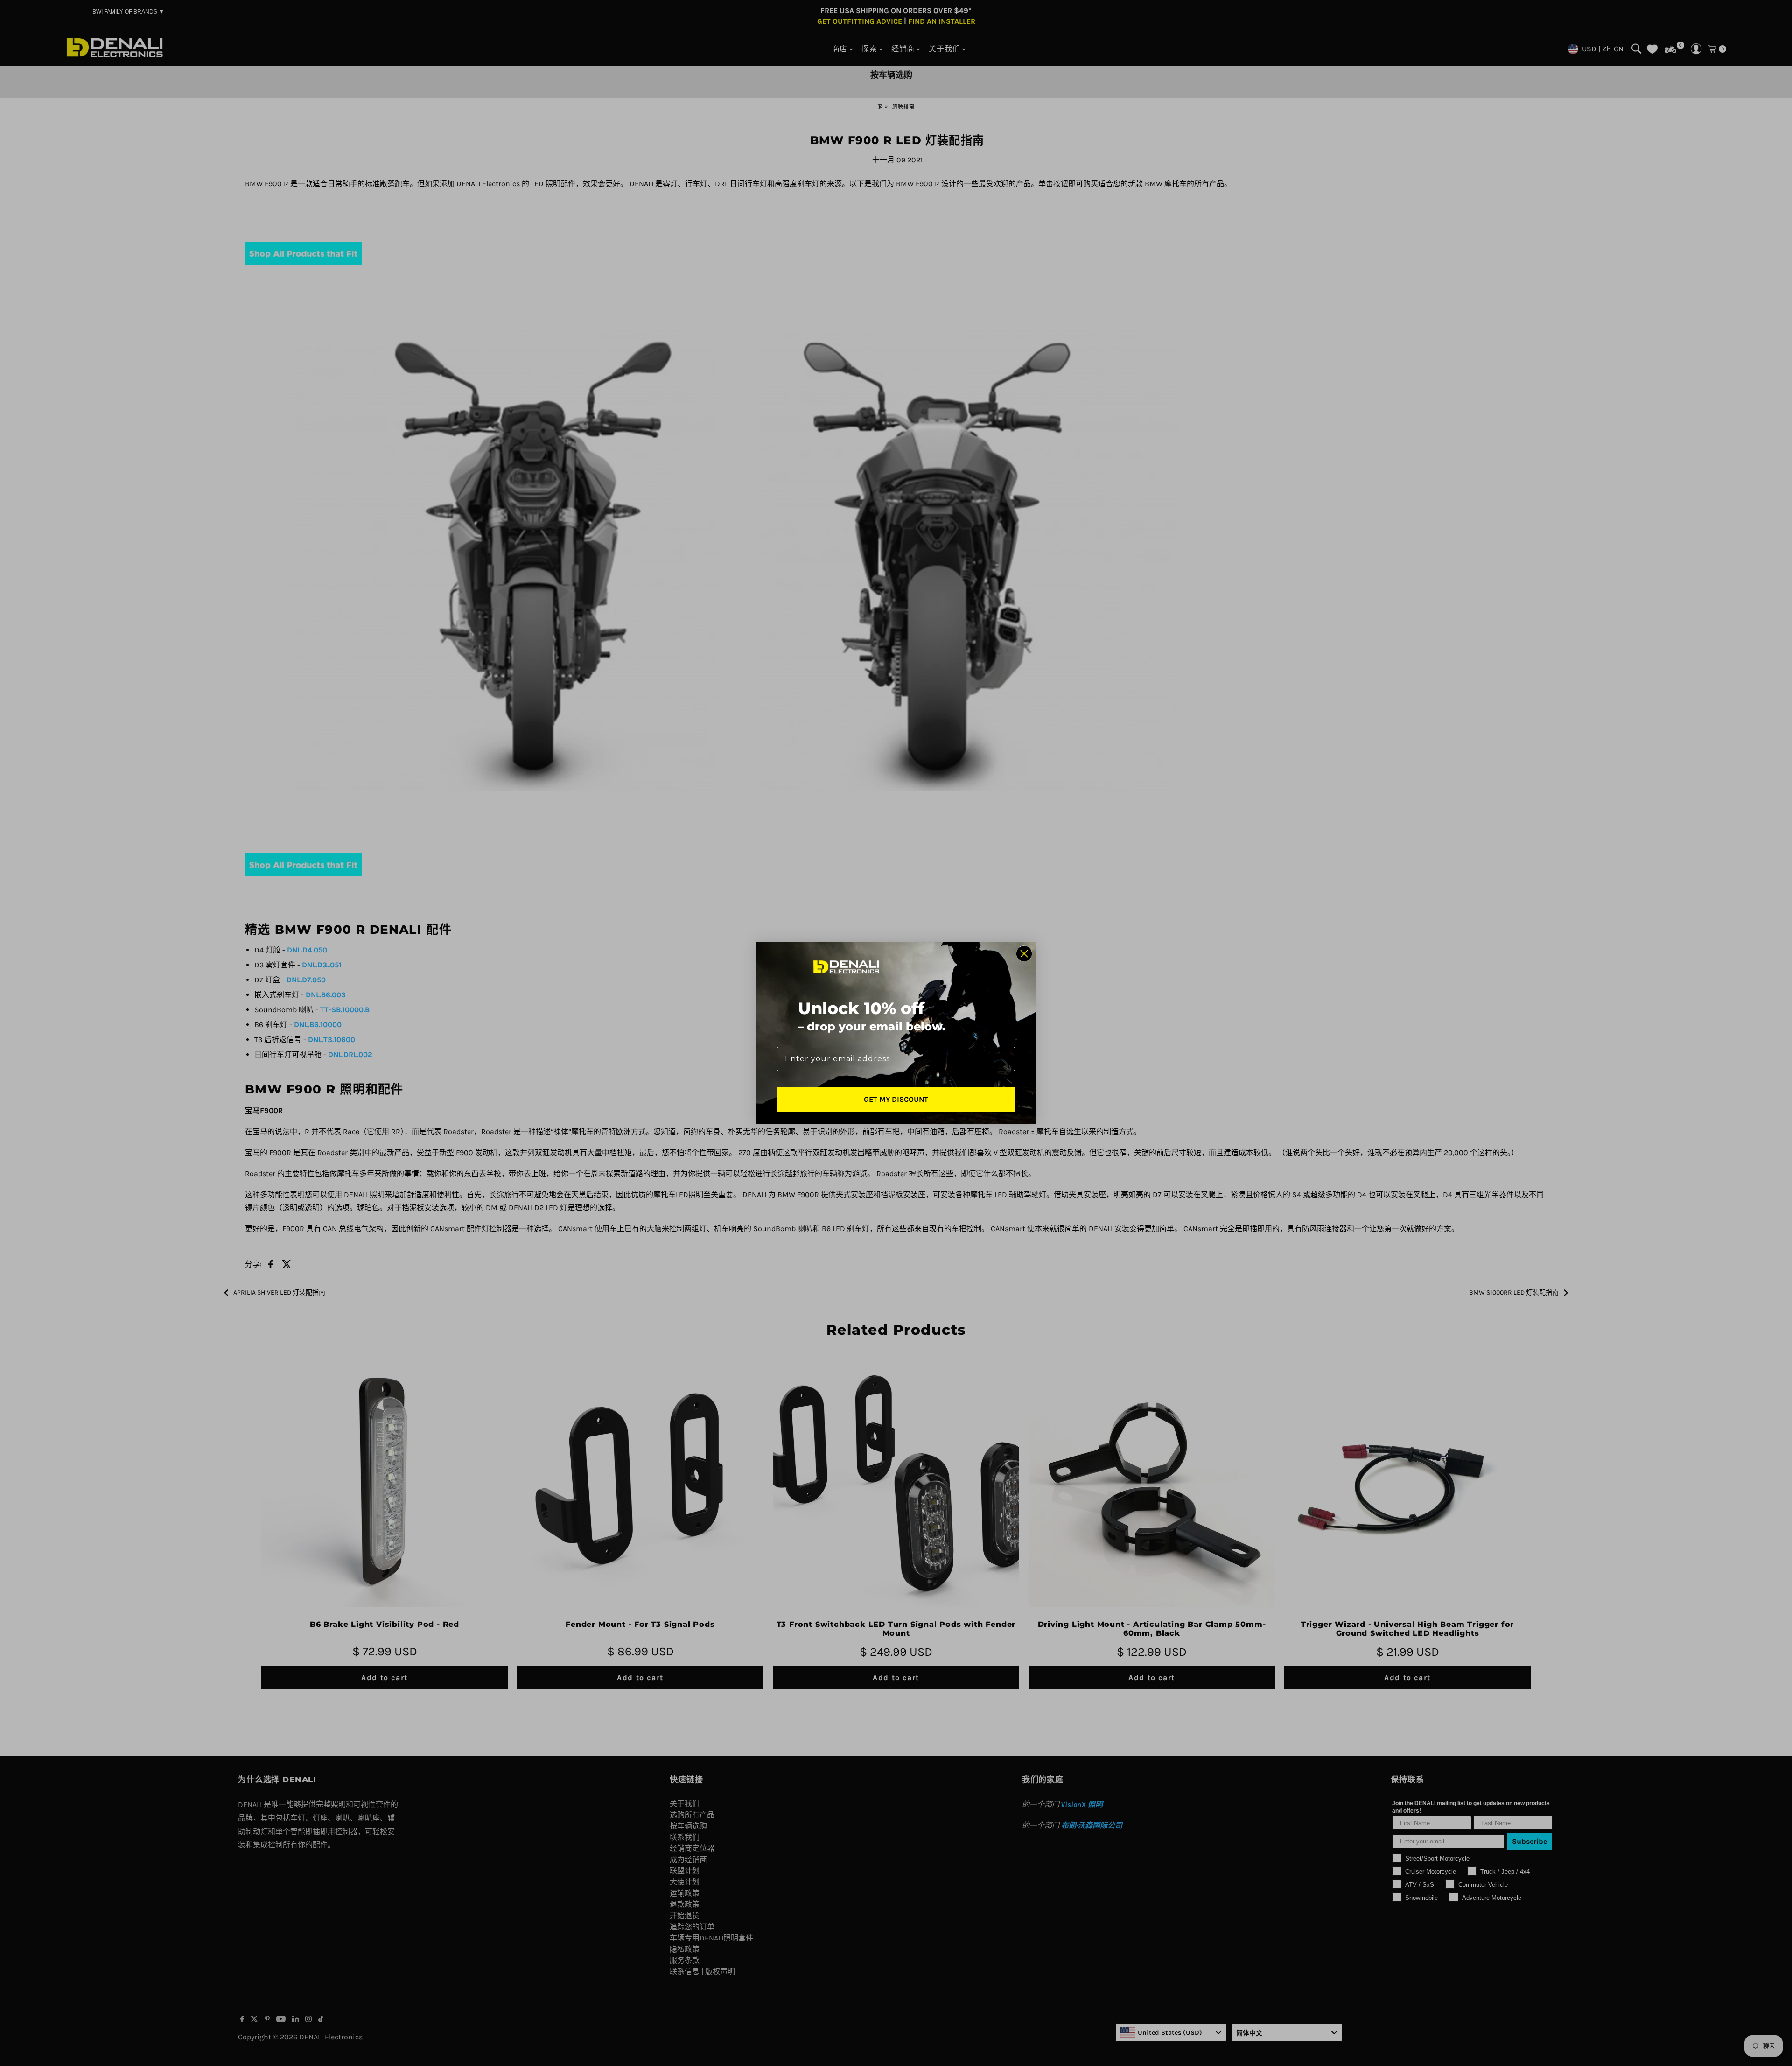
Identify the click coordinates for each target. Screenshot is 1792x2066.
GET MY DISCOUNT (896, 1099)
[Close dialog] (1024, 954)
